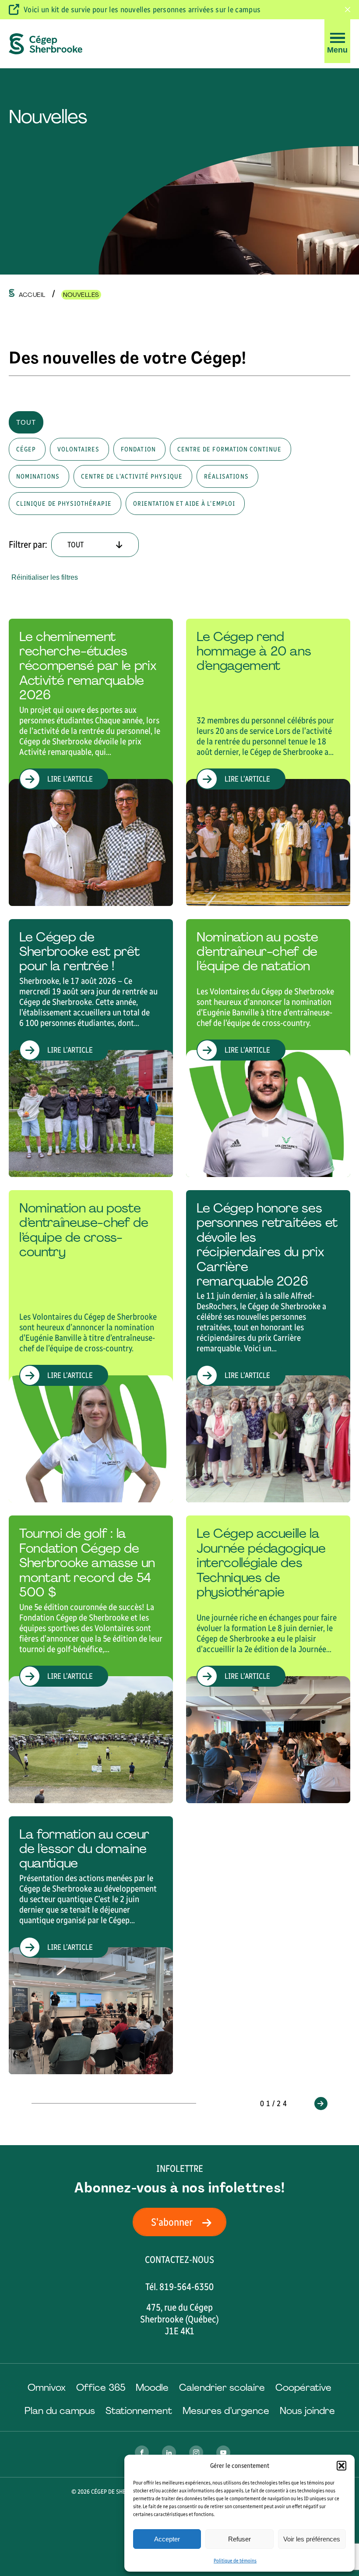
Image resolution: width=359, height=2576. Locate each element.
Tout (26, 422)
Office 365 (101, 2387)
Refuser (239, 2539)
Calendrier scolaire (222, 2387)
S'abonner (172, 2222)
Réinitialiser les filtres (45, 577)
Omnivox (47, 2387)
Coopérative (303, 2387)
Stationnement (139, 2411)
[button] (341, 2466)
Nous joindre (307, 2411)
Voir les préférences (312, 2539)
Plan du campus (60, 2411)
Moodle (152, 2387)
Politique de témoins (235, 2561)
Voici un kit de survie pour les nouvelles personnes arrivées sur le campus (142, 10)
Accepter (167, 2539)
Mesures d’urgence (226, 2411)
